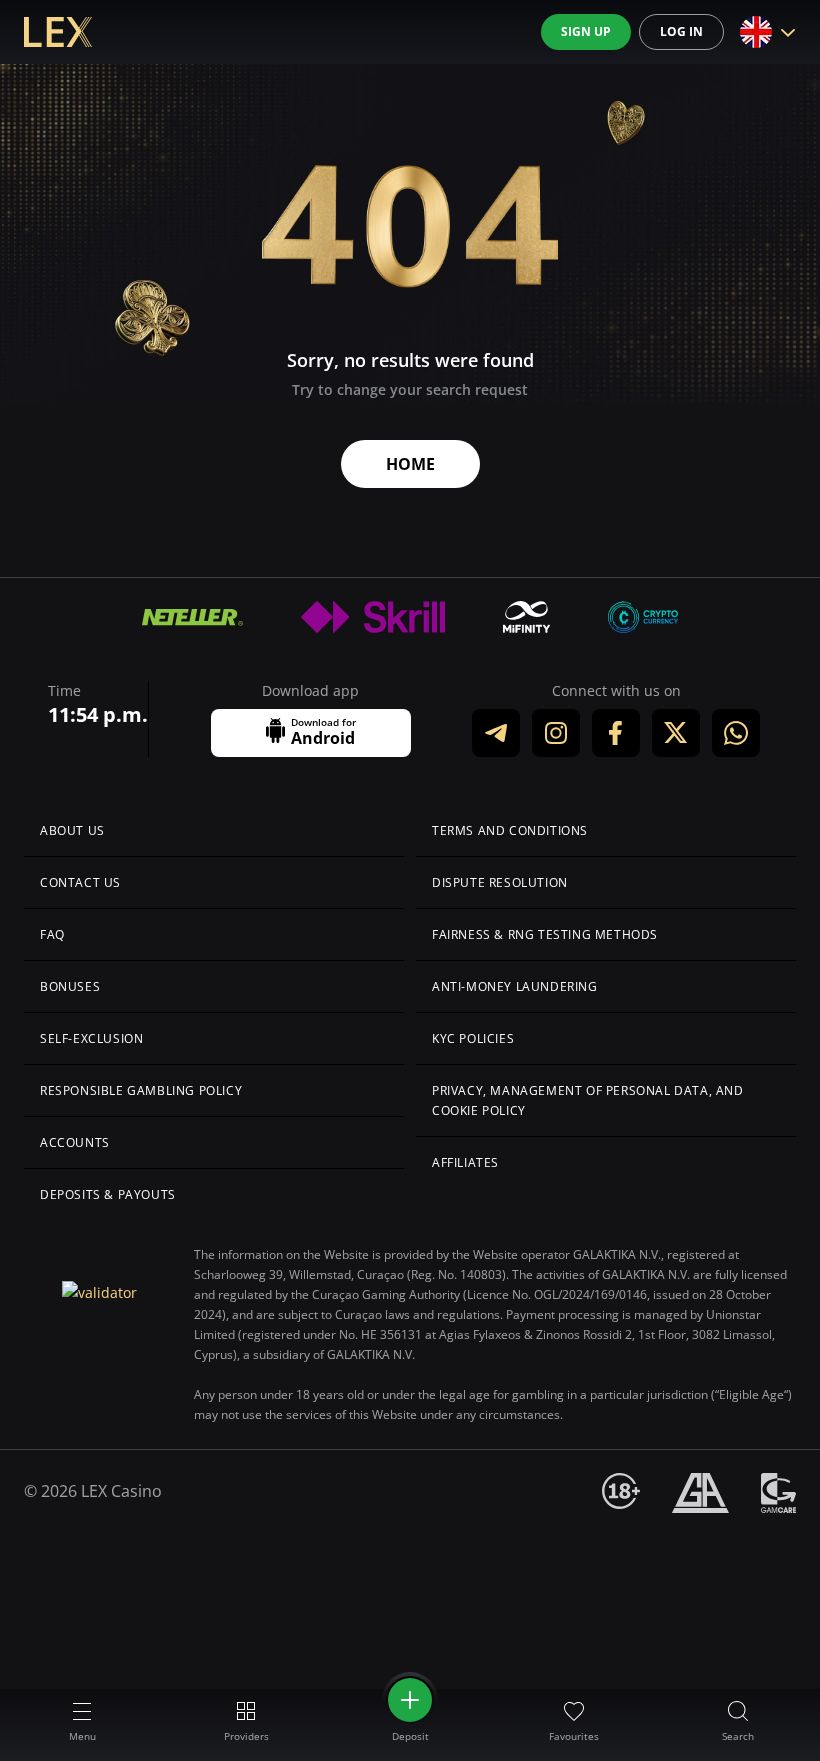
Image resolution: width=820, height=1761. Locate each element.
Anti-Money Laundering (515, 986)
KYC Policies (473, 1038)
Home (410, 464)
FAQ (52, 934)
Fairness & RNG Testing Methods (545, 934)
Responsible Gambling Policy (141, 1090)
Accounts (75, 1142)
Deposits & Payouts (108, 1194)
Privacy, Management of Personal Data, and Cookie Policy (588, 1100)
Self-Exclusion (91, 1038)
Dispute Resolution (500, 882)
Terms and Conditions (510, 830)
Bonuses (70, 986)
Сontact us (80, 882)
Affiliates (465, 1162)
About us (72, 830)
